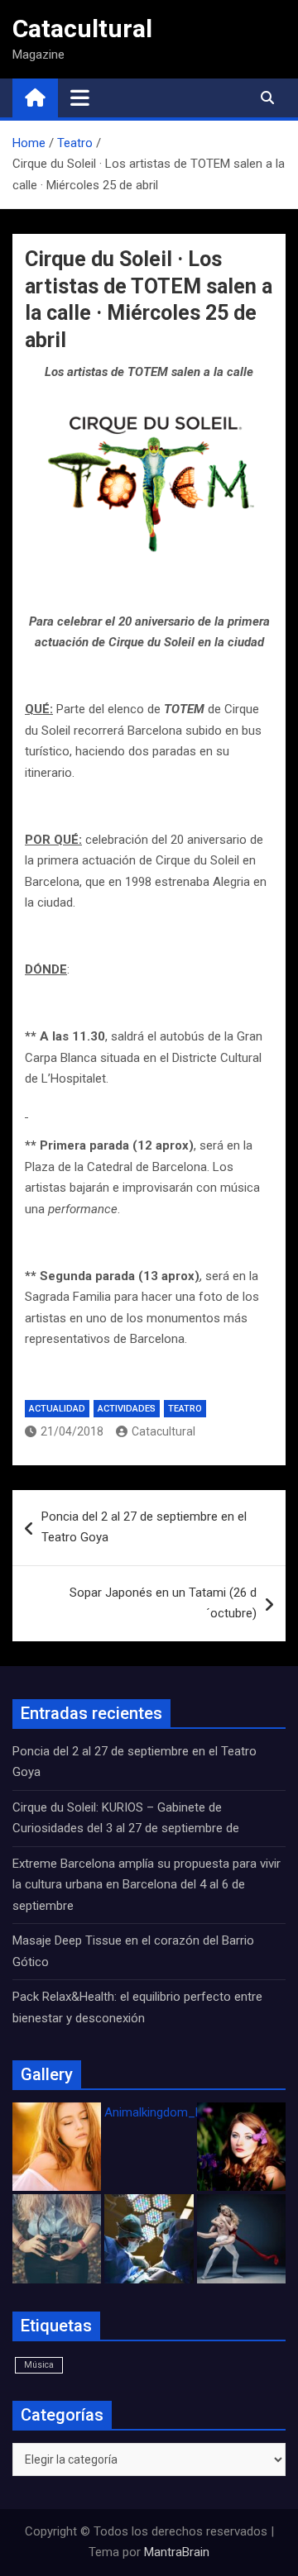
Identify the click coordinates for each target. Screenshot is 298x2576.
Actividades (127, 1409)
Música (39, 2365)
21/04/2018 (72, 1431)
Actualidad (57, 1409)
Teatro (185, 1409)
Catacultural (82, 29)
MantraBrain (177, 2552)
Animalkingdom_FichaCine (176, 2112)
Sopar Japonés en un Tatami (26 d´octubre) (163, 1603)
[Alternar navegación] (80, 98)
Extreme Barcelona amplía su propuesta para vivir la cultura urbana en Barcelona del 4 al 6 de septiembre (147, 1885)
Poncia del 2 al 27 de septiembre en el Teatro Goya (144, 1527)
